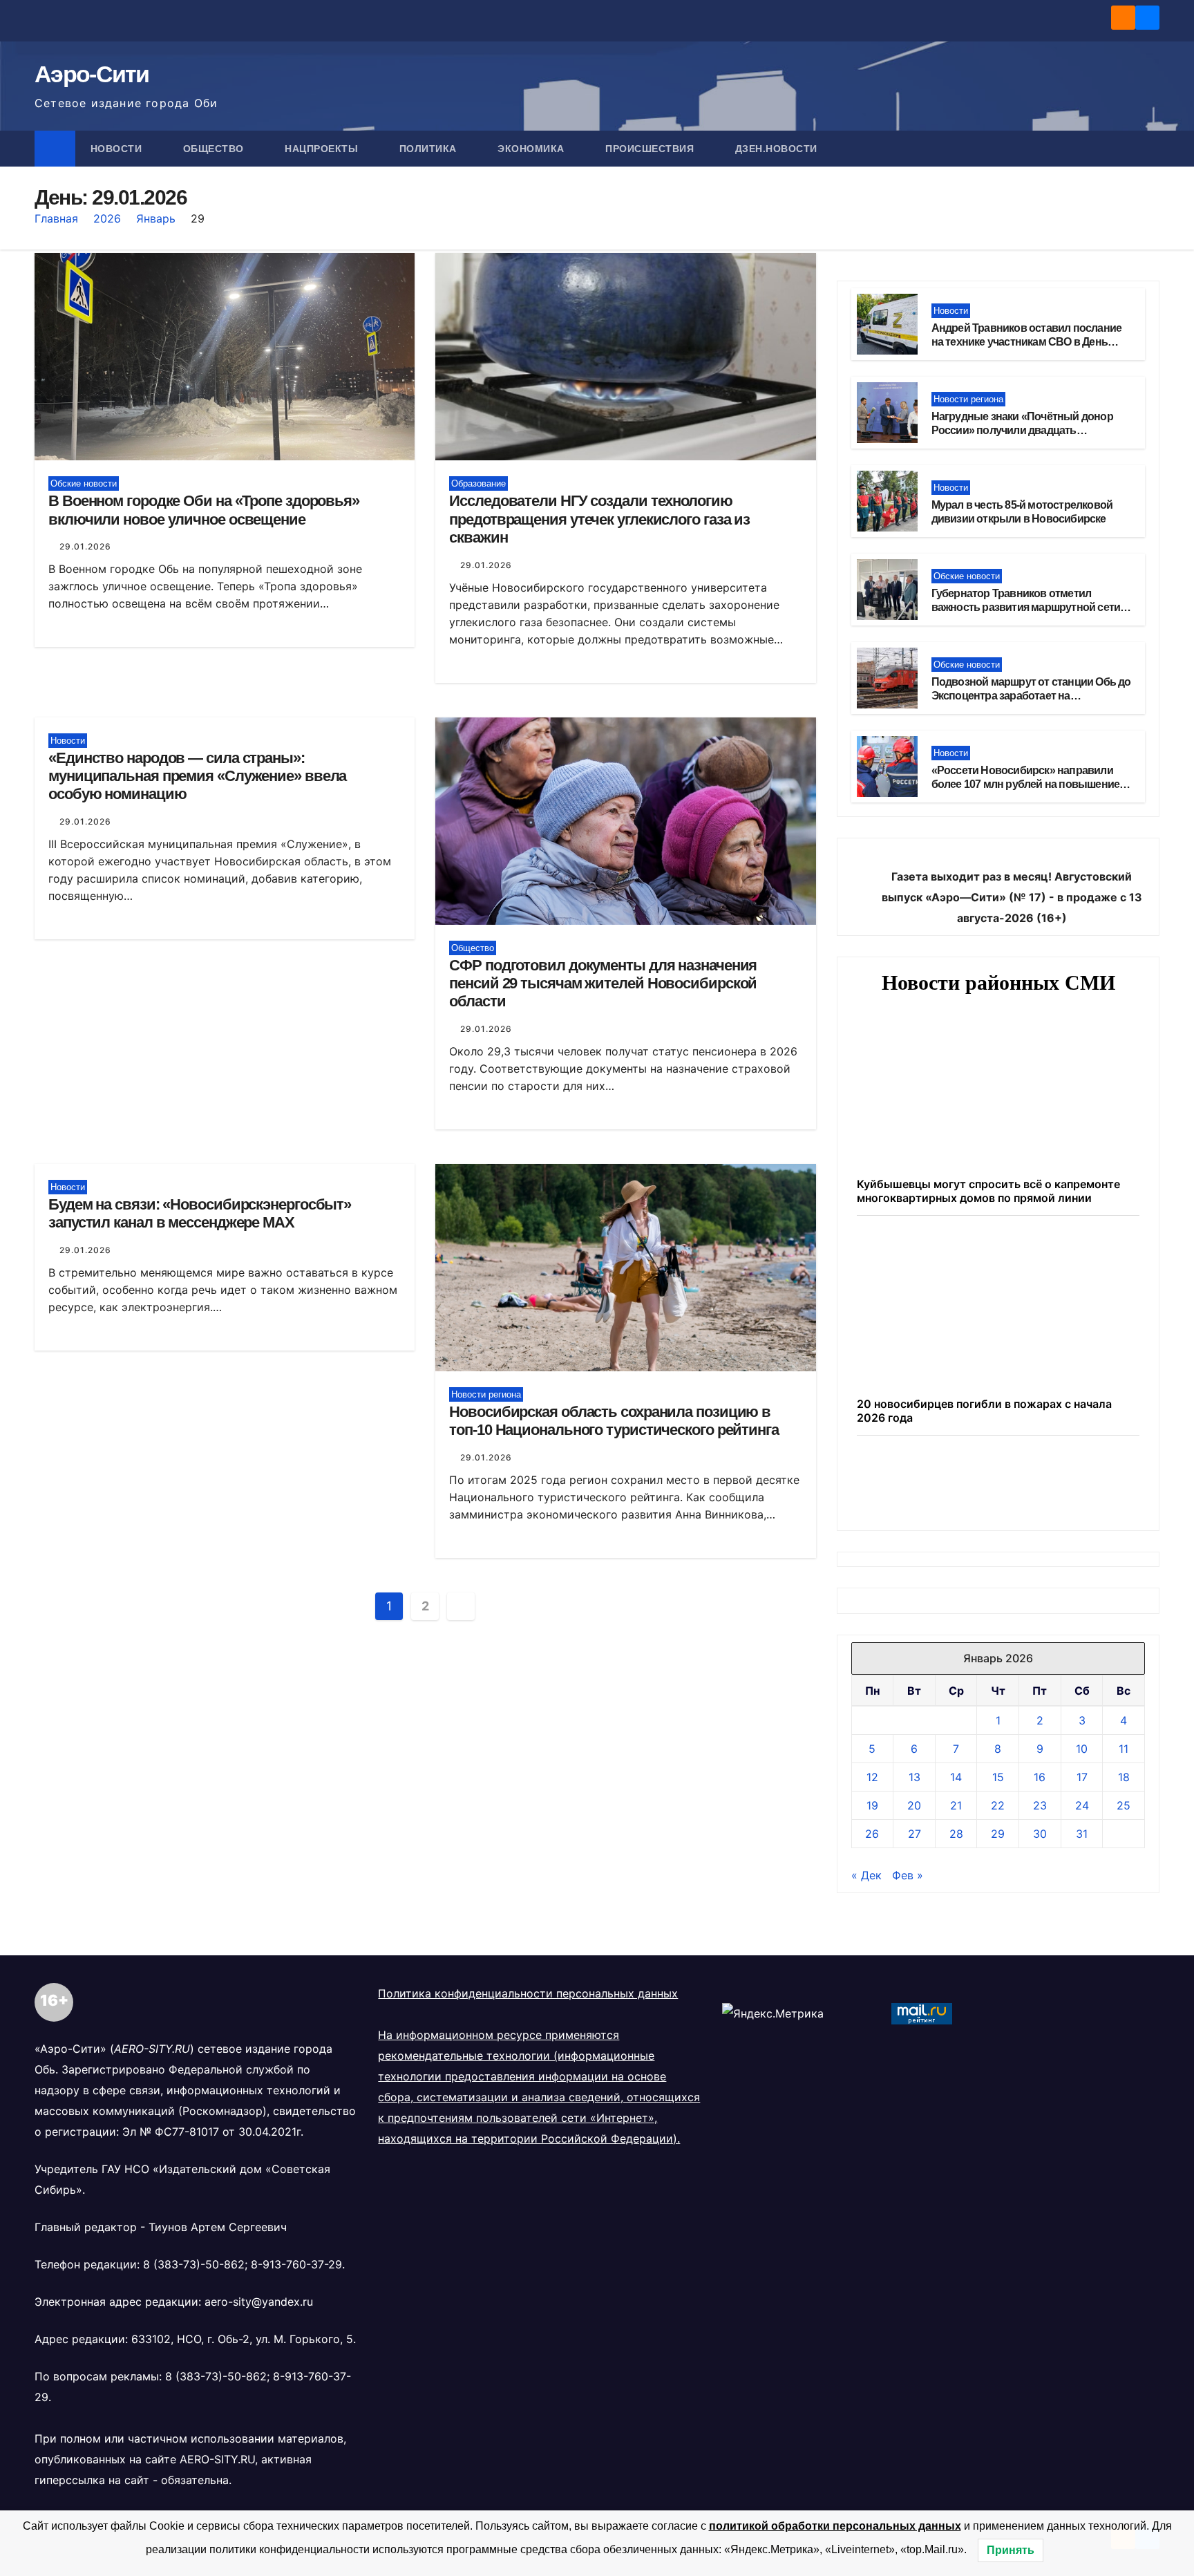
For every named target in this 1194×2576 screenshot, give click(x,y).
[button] (1150, 149)
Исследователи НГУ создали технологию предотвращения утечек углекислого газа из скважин (599, 519)
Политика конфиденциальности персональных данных (528, 1993)
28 (956, 1834)
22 (998, 1805)
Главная (56, 218)
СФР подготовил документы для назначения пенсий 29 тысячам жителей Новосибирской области (603, 984)
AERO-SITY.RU (217, 2459)
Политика (430, 149)
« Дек (866, 1875)
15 (998, 1777)
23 (1040, 1805)
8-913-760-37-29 (296, 2264)
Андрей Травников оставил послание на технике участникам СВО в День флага (1027, 342)
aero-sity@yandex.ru (259, 2302)
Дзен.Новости (776, 149)
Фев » (908, 1875)
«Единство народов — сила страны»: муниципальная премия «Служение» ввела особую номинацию (197, 776)
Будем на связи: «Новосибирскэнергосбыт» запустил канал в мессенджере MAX (200, 1213)
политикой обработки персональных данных (835, 2526)
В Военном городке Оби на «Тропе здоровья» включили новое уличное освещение (204, 510)
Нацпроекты (323, 149)
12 (872, 1777)
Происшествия (651, 149)
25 (1124, 1805)
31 (1082, 1834)
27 (915, 1834)
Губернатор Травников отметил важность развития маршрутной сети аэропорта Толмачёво (1026, 608)
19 (872, 1805)
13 (915, 1777)
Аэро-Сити (92, 74)
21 (956, 1805)
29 (998, 1834)
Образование (478, 483)
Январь (156, 218)
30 (1040, 1834)
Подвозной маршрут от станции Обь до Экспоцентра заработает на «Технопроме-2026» (1031, 696)
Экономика (532, 149)
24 (1082, 1805)
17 (1082, 1777)
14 (956, 1777)
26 (872, 1834)
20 (914, 1805)
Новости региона (486, 1394)
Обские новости (84, 483)
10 (1082, 1749)
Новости (118, 149)
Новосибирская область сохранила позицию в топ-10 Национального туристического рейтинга (614, 1421)
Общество (215, 149)
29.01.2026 (85, 546)
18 (1124, 1777)
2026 (107, 218)
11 (1124, 1749)
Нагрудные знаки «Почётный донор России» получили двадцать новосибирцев (1022, 431)
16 (1040, 1777)
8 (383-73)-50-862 (194, 2264)
